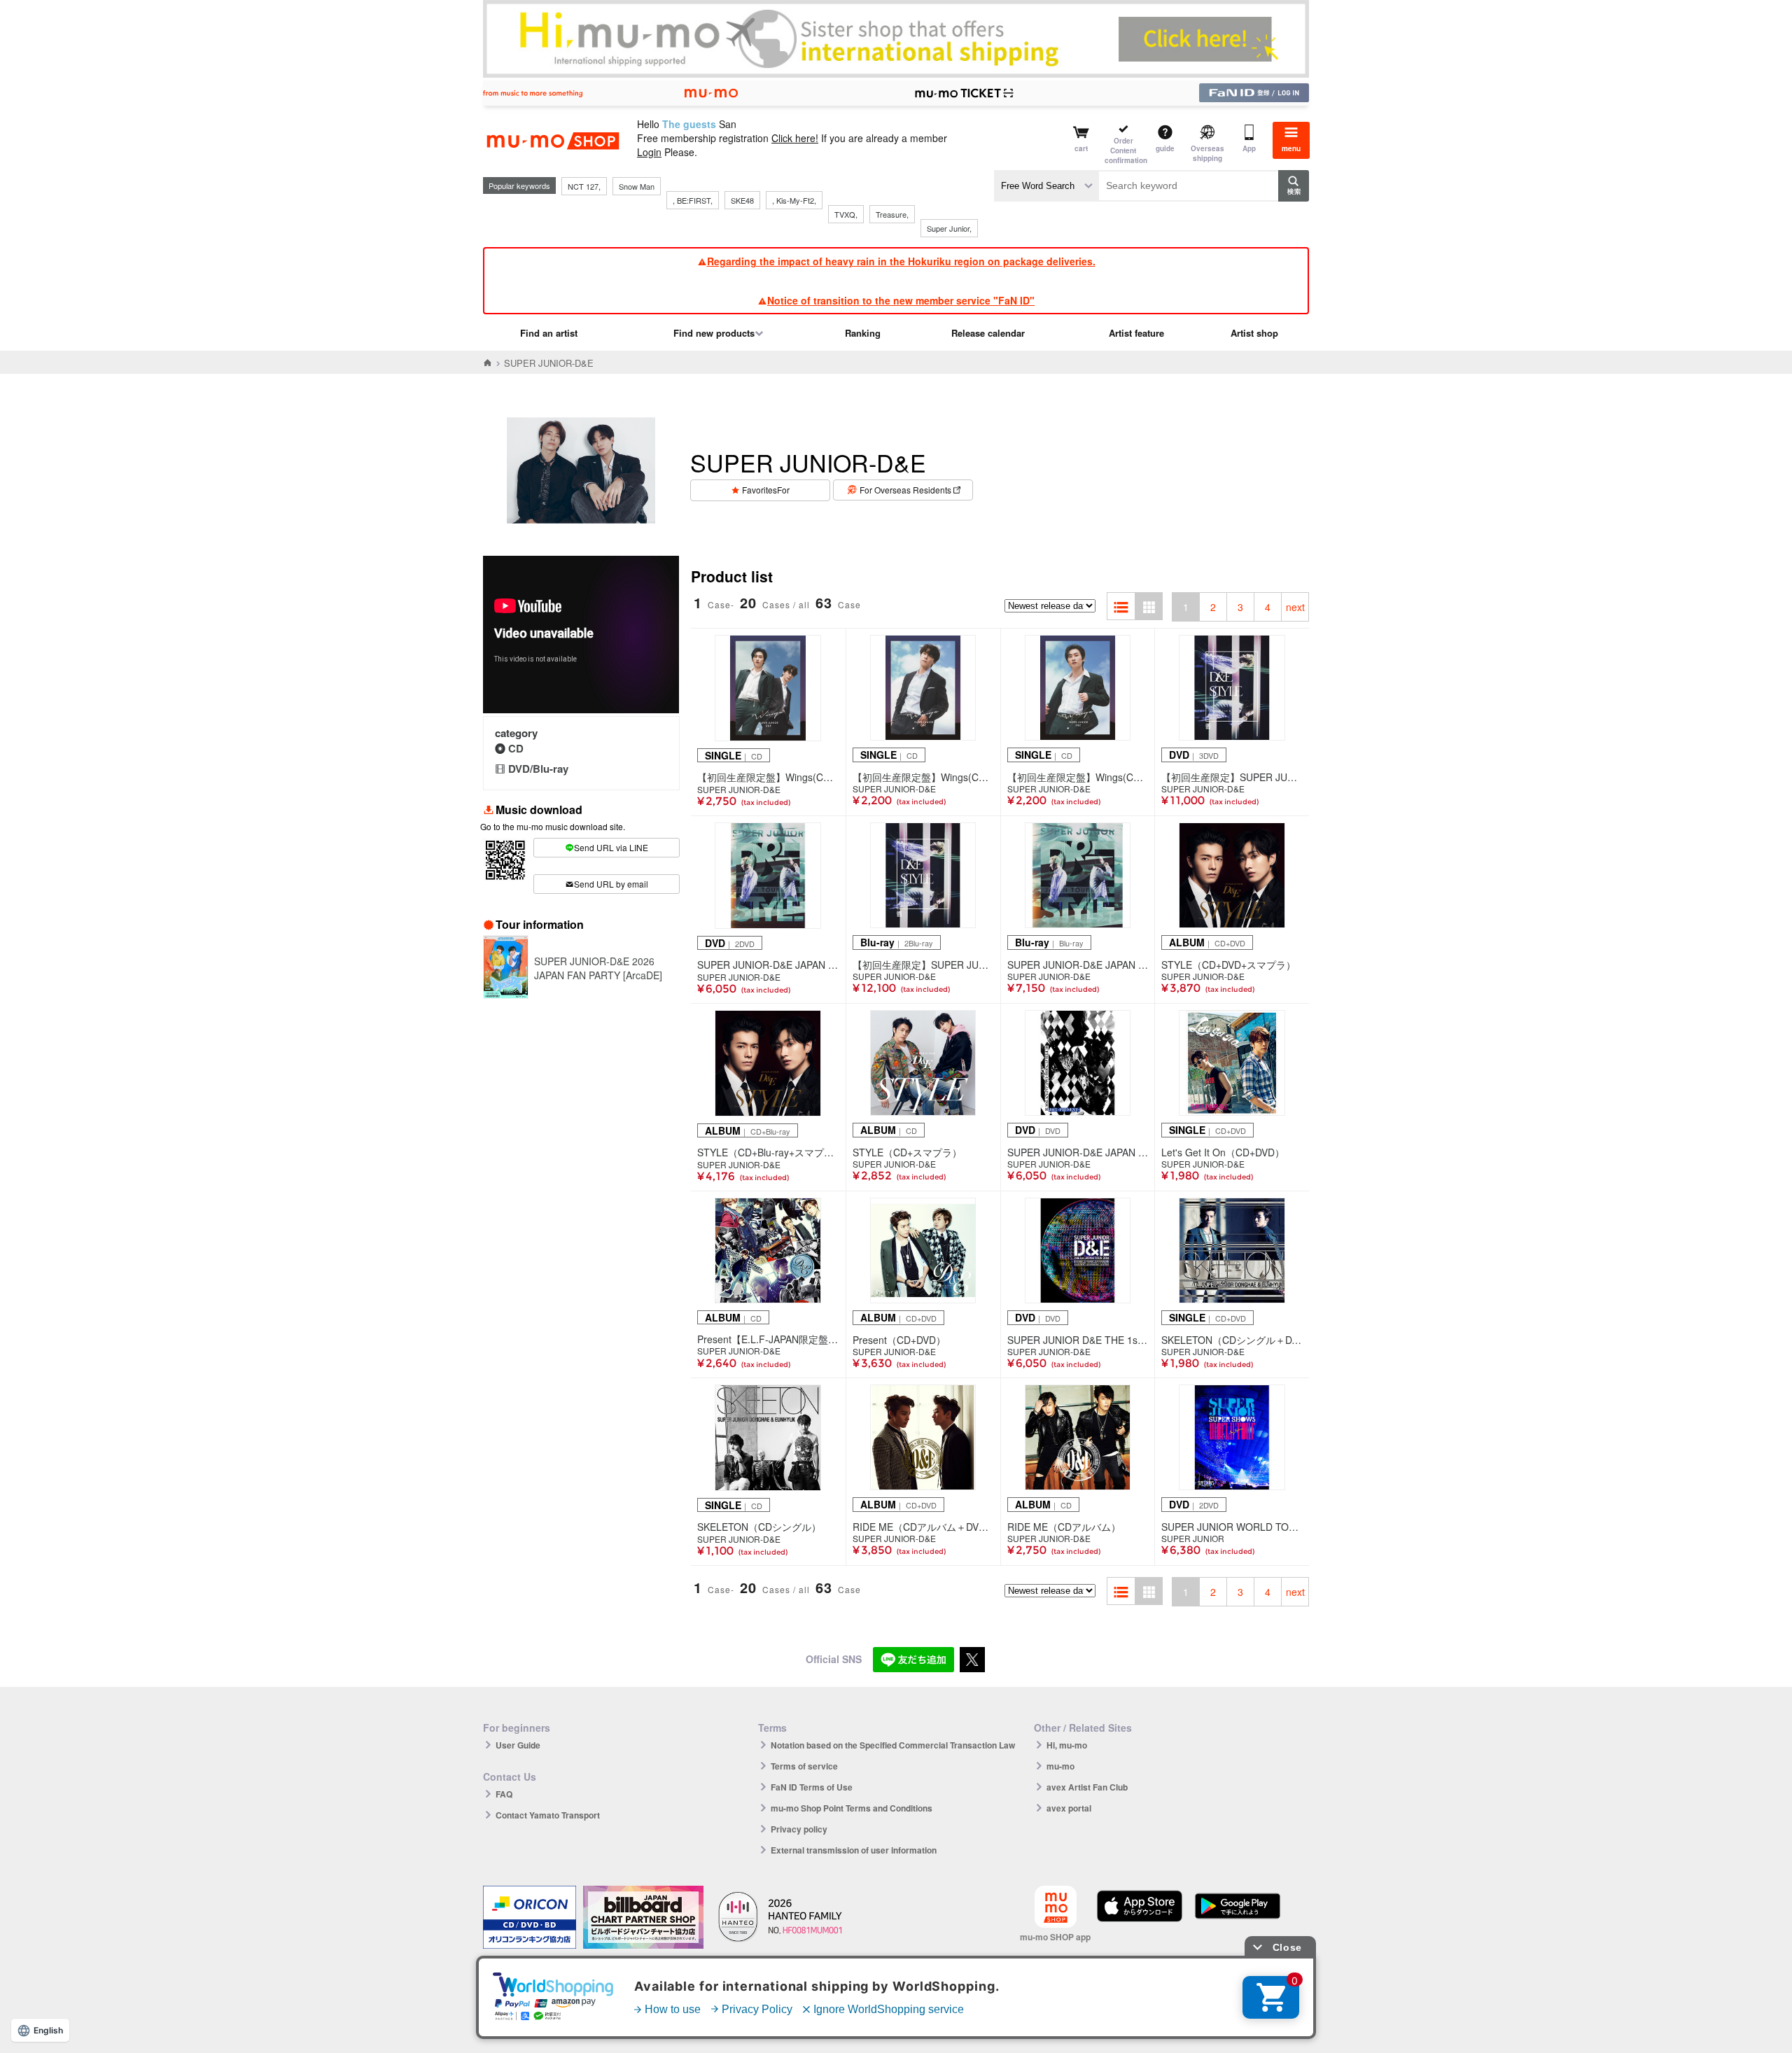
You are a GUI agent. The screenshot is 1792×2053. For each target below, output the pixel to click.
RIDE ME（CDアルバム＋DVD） (923, 1527)
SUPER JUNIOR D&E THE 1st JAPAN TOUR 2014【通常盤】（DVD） (1078, 1340)
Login (649, 152)
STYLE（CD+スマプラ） (907, 1152)
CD (516, 748)
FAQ (504, 1794)
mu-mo (1060, 1766)
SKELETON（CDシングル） (759, 1527)
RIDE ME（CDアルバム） (1064, 1527)
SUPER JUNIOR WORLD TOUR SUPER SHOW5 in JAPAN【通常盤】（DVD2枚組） (1232, 1527)
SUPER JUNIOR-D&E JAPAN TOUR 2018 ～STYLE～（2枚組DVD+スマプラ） (768, 965)
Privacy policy (799, 1829)
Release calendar (988, 333)
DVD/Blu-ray (538, 769)
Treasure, (892, 214)
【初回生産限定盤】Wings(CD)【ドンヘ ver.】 (923, 777)
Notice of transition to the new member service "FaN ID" (901, 300)
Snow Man (637, 186)
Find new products (714, 333)
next (1295, 607)
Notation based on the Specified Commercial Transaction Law (893, 1745)
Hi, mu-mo (1067, 1745)
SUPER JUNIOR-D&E (739, 790)
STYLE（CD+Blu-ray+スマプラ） (768, 1152)
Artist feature (1136, 333)
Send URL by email (611, 884)
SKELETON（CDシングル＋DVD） (1232, 1340)
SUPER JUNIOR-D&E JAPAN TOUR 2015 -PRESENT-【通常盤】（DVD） (1078, 1152)
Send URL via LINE (611, 847)
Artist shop (1254, 333)
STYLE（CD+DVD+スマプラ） (1228, 965)
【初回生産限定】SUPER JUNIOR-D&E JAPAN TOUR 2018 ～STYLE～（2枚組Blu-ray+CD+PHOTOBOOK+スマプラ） (923, 965)
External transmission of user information (854, 1850)
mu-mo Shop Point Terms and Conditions (852, 1808)
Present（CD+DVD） (899, 1340)
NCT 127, (584, 186)
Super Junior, (949, 228)
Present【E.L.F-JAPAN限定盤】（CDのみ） (768, 1339)
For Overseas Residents (905, 490)
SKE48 (742, 200)
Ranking (863, 333)
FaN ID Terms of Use (812, 1787)
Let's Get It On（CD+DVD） (1223, 1152)
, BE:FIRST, (693, 200)
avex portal (1069, 1808)
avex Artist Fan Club (1087, 1787)
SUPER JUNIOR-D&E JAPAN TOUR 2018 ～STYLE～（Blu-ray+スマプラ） (1078, 965)
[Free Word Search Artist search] (1046, 186)
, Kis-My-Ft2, (794, 200)
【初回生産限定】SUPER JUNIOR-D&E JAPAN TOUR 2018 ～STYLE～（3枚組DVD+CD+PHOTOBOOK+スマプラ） (1232, 777)
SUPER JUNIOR (1193, 1539)
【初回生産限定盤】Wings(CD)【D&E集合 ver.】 (768, 777)
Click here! (795, 138)
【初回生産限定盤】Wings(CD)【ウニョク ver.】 (1078, 777)
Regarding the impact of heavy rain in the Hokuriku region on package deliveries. (901, 261)
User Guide (518, 1745)
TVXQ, (846, 214)
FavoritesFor (766, 490)
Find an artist (549, 333)
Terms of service (804, 1766)
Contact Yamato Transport (548, 1815)
